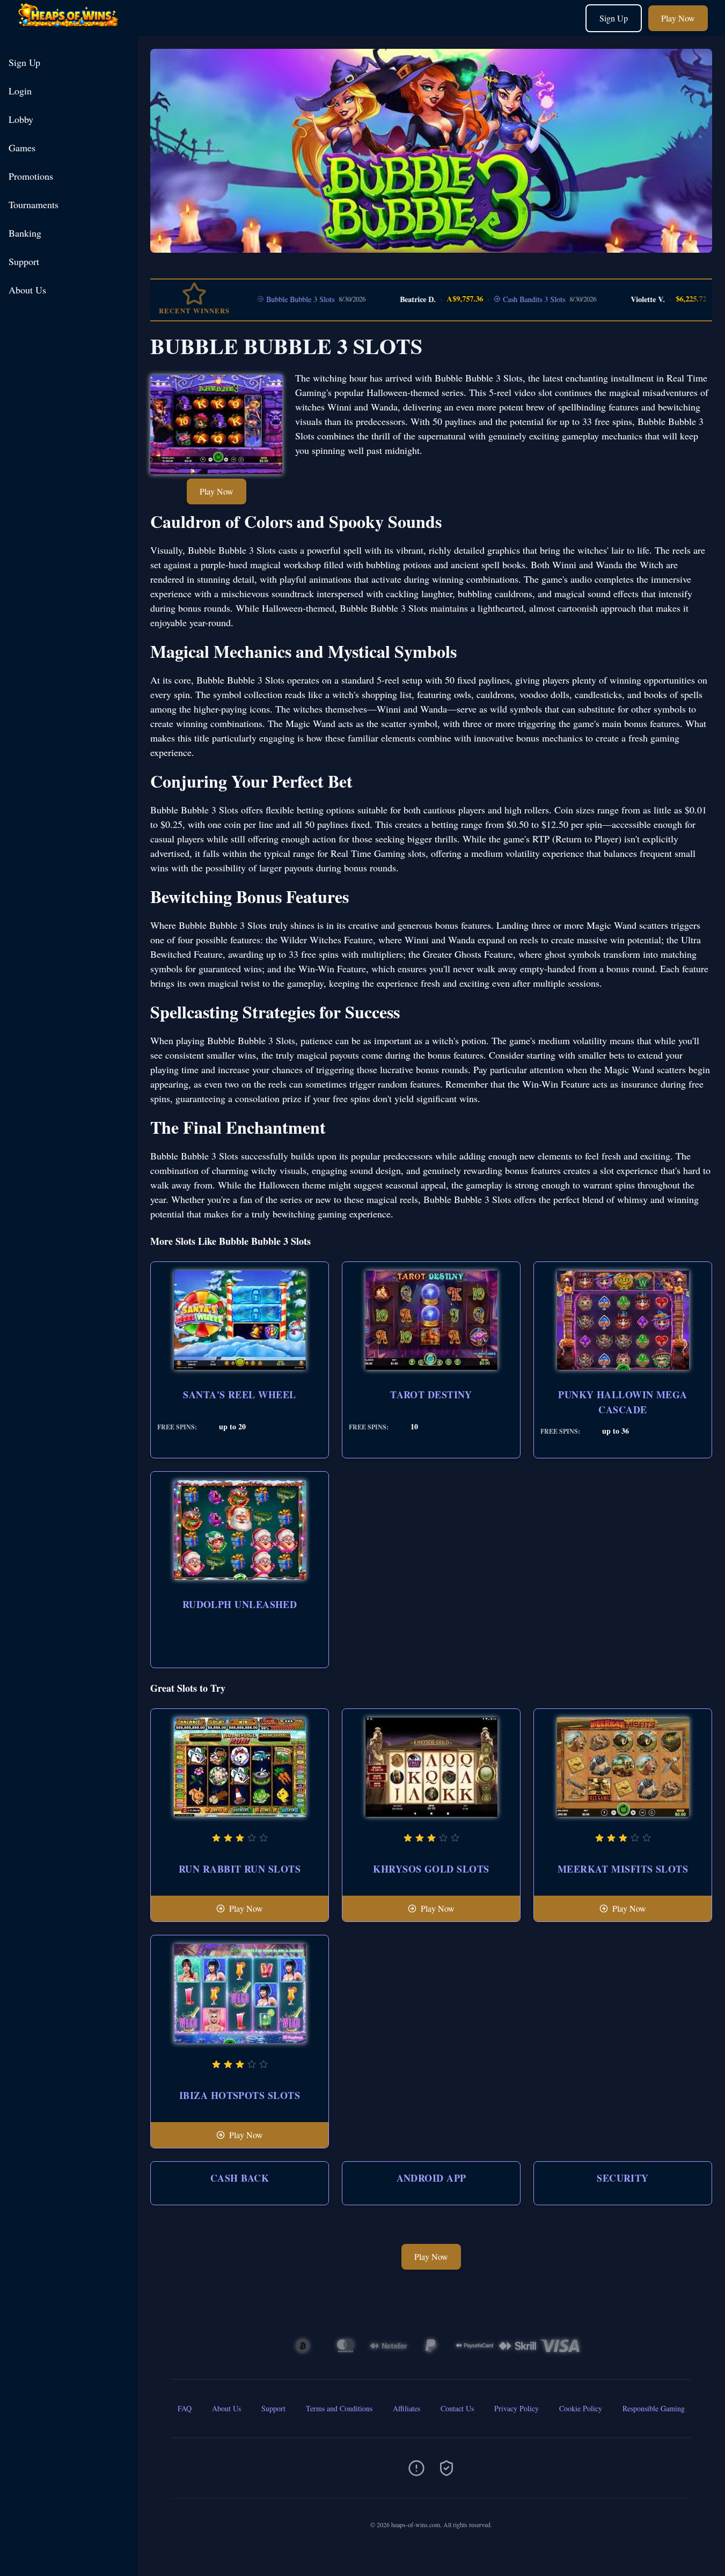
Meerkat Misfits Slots (623, 1869)
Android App (431, 2178)
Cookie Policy (581, 2408)
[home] (71, 28)
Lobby (21, 119)
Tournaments (34, 204)
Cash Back (240, 2178)
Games (22, 148)
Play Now (678, 18)
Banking (25, 233)
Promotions (31, 176)
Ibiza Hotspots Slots (240, 2095)
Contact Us (457, 2408)
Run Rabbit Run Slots (240, 1869)
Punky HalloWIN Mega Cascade (623, 1402)
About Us (27, 290)
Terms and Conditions (339, 2408)
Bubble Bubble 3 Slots (257, 299)
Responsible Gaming (654, 2408)
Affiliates (407, 2408)
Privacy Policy (517, 2408)
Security (623, 2178)
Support (24, 261)
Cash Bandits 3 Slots (491, 299)
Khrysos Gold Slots (431, 1869)
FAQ (185, 2408)
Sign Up (614, 18)
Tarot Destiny (431, 1395)
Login (20, 91)
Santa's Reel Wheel (239, 1395)
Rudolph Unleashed (240, 1604)
